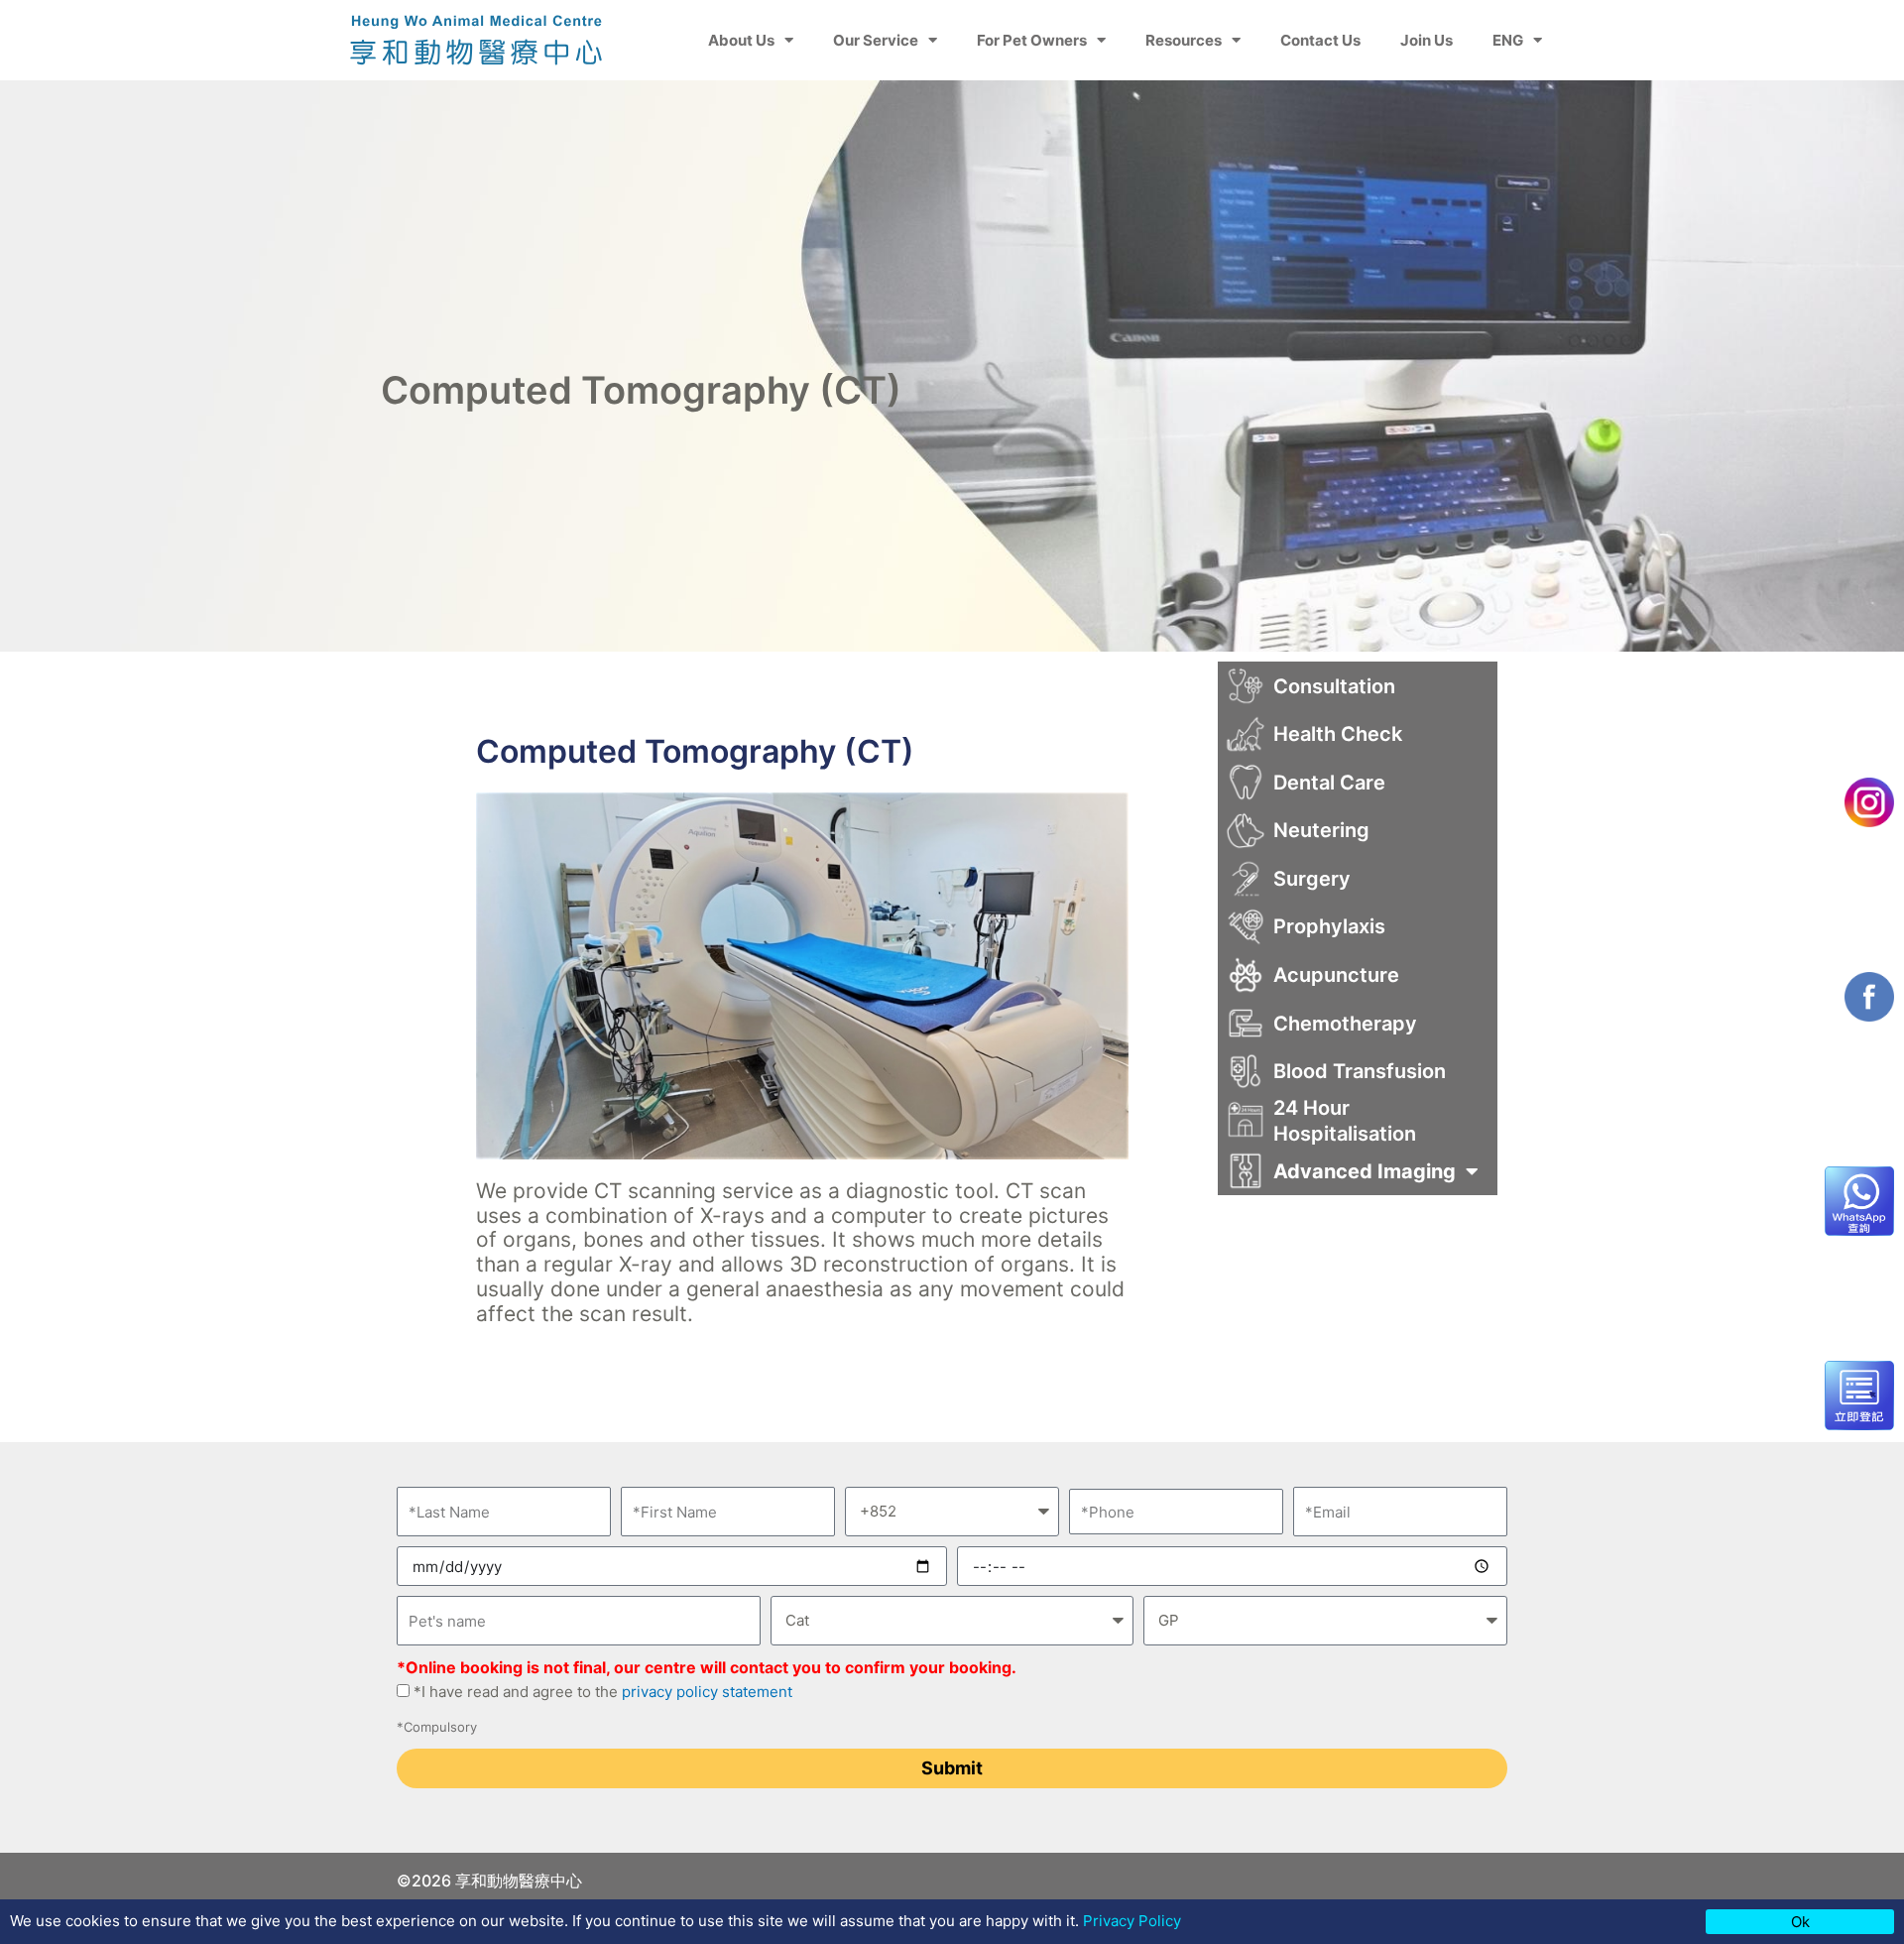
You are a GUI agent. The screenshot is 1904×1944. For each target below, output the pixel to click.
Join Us (1427, 40)
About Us (741, 40)
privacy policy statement (705, 1692)
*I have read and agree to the (603, 1692)
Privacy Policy (1132, 1921)
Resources (1184, 40)
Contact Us (1320, 40)
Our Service (876, 40)
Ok (1800, 1922)
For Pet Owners (1032, 40)
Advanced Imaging (1365, 1171)
